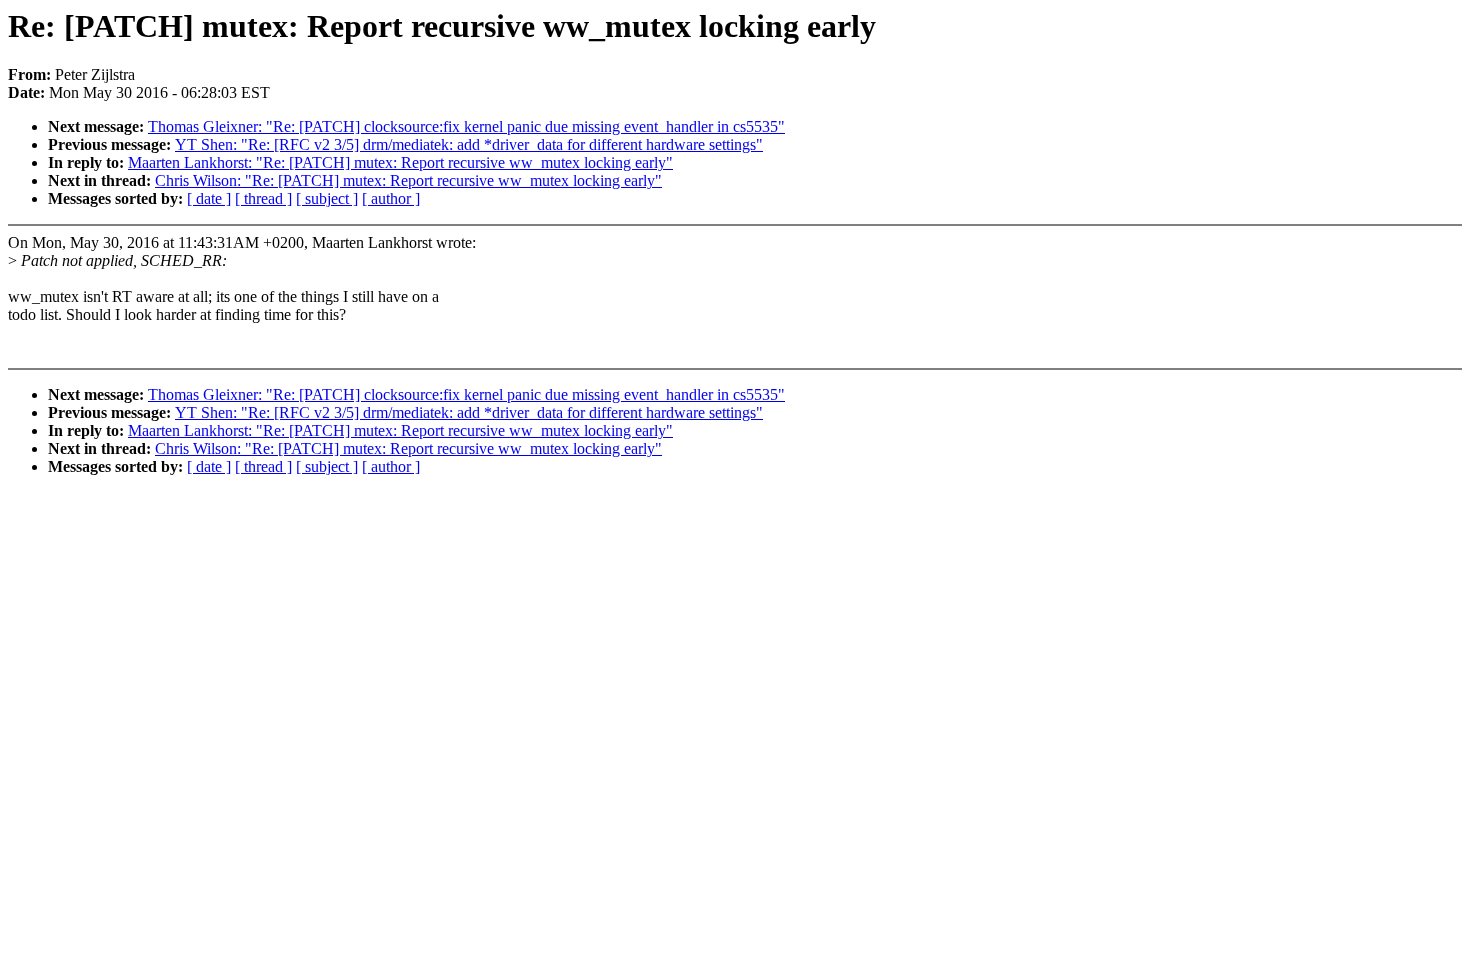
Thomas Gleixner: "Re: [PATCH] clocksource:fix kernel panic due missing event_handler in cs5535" (466, 126)
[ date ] (209, 198)
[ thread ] (263, 198)
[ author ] (391, 198)
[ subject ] (327, 198)
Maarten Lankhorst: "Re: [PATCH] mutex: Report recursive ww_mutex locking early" (400, 162)
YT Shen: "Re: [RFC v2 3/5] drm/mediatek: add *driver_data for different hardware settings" (469, 144)
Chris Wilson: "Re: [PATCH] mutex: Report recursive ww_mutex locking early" (408, 180)
